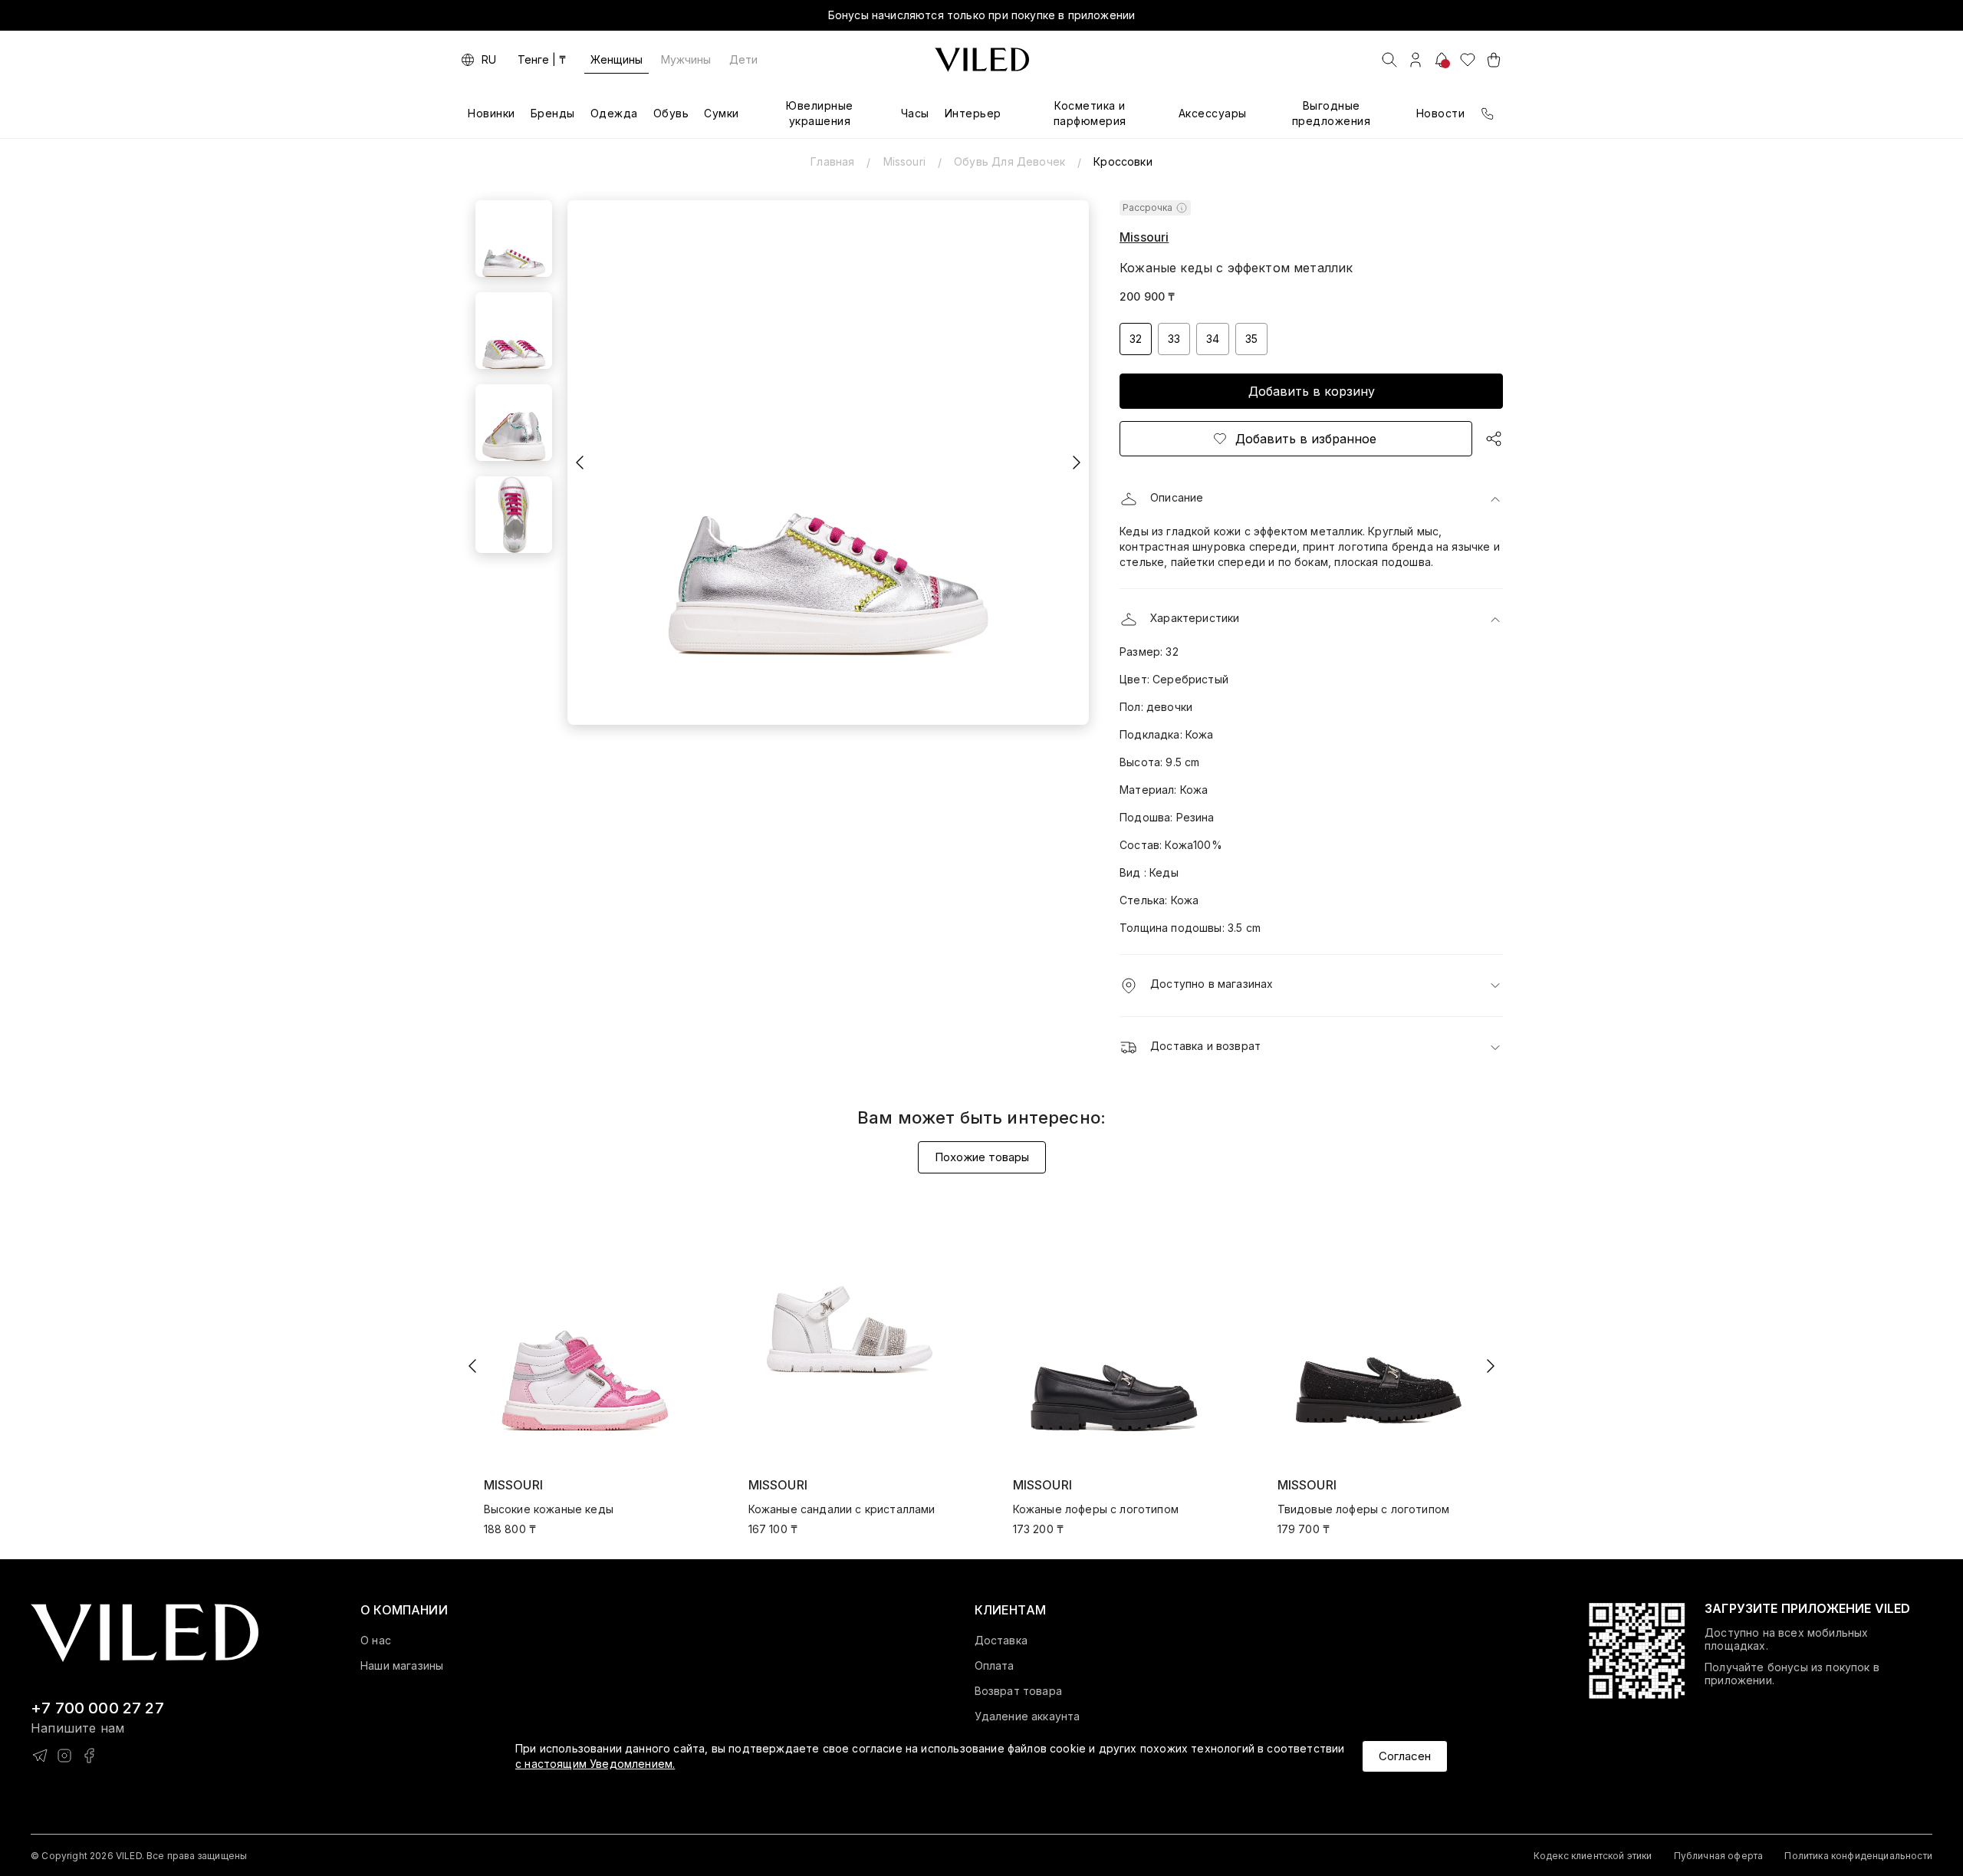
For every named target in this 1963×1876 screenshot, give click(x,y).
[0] (1468, 60)
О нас (376, 1641)
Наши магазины (402, 1666)
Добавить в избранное (1306, 439)
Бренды (553, 113)
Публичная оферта (1719, 1856)
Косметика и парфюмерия (1090, 113)
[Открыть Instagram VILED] (64, 1756)
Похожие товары (982, 1157)
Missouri (904, 161)
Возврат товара (1018, 1691)
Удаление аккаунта (1028, 1716)
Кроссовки (1123, 161)
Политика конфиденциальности (1858, 1856)
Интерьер (973, 113)
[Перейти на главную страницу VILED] (145, 1633)
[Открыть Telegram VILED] (40, 1756)
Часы (915, 113)
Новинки (492, 113)
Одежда (614, 113)
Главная (832, 161)
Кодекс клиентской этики (1593, 1856)
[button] (1311, 499)
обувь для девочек (1009, 161)
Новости (1441, 113)
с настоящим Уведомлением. (595, 1764)
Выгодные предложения (1332, 113)
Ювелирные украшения (820, 113)
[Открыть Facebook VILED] (89, 1756)
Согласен (1405, 1756)
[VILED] (982, 60)
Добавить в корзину (1312, 391)
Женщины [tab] (617, 59)
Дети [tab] (743, 59)
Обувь (671, 113)
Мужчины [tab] (686, 59)
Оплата (995, 1666)
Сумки (722, 113)
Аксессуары (1213, 113)
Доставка (1001, 1641)
